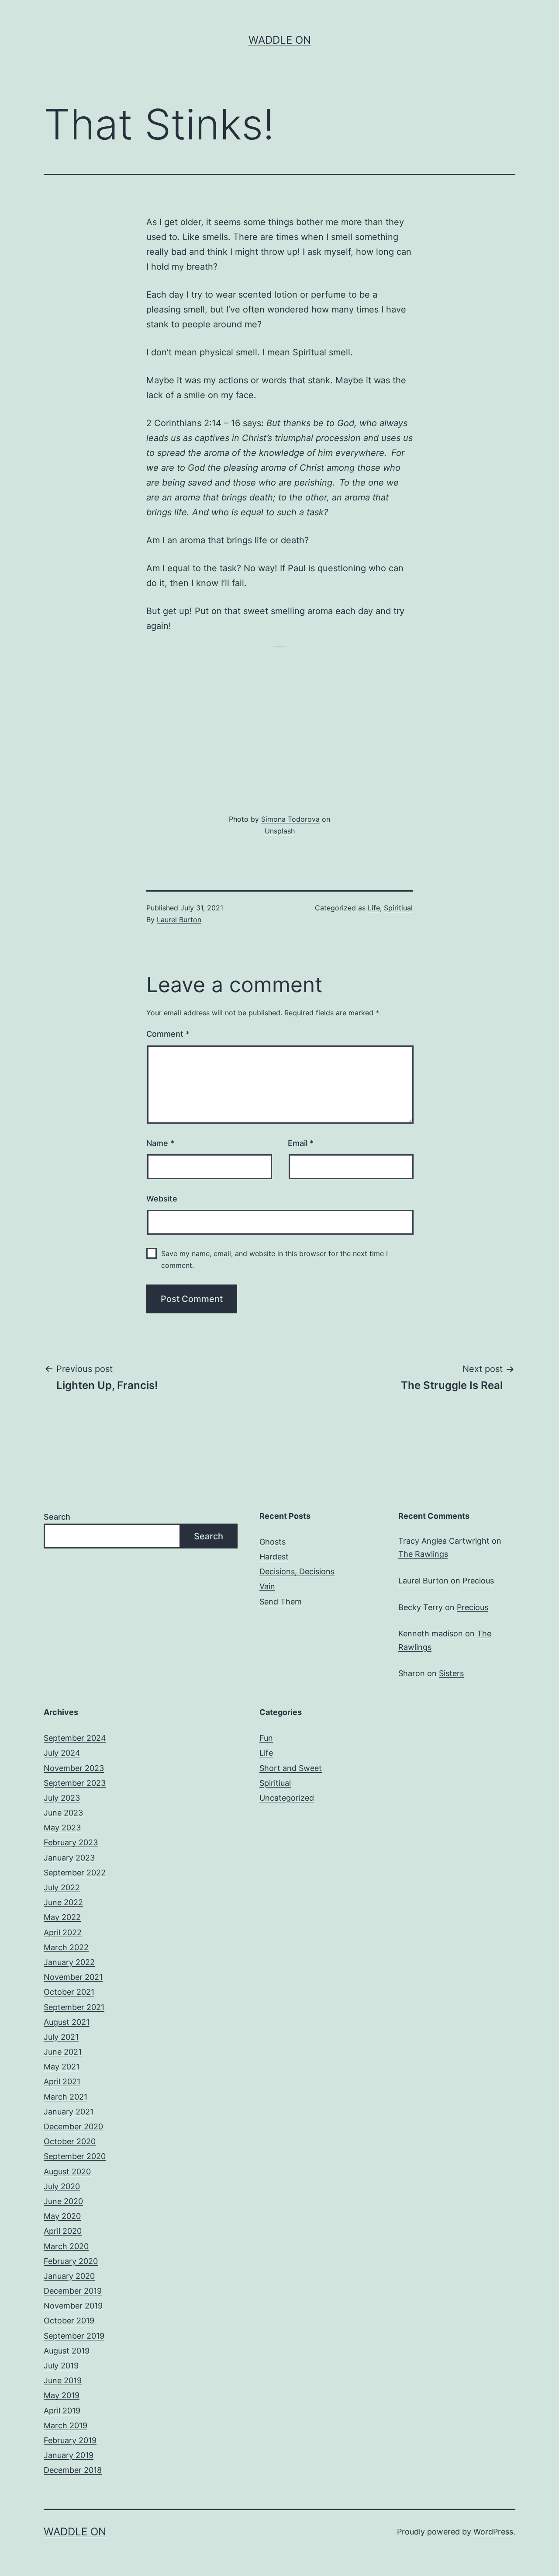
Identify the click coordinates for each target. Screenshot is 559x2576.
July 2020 (62, 2186)
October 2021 (69, 1992)
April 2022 (63, 1932)
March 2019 (66, 2425)
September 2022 (75, 1873)
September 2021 (74, 2007)
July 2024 (62, 1753)
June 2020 (63, 2201)
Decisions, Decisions (297, 1571)
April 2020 (63, 2231)
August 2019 (67, 2351)
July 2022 (62, 1887)
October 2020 (70, 2141)
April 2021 (62, 2081)
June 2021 (63, 2052)
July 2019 (61, 2366)
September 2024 (75, 1738)
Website (162, 1199)
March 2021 (66, 2097)
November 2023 (74, 1768)
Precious (478, 1581)
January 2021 (69, 2112)
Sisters (451, 1673)
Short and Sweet (291, 1768)
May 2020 (62, 2216)
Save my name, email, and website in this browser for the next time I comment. (274, 1259)
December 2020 (73, 2126)
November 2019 (73, 2306)
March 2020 (66, 2246)
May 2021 (62, 2067)
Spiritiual (398, 908)
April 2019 (62, 2411)
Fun (266, 1738)
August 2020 (67, 2172)
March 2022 (66, 1947)
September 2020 (75, 2156)
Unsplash (280, 831)
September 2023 (75, 1783)
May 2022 (62, 1917)
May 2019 (62, 2395)
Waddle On (280, 40)
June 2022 (63, 1902)
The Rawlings (423, 1554)
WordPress (493, 2532)
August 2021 (67, 2022)
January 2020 (69, 2276)
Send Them (281, 1602)
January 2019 (69, 2455)
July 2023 (62, 1798)
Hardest (274, 1557)
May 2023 (62, 1828)
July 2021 (61, 2037)
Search (57, 1517)
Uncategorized (287, 1798)
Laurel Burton (179, 920)
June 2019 (63, 2380)
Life (374, 908)
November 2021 (73, 1977)
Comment (168, 1034)
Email (301, 1143)
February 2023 (71, 1842)
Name (160, 1143)
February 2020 (71, 2261)
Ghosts (273, 1542)
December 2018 (73, 2470)
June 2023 (63, 1813)
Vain (267, 1586)
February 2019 (70, 2440)
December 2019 (73, 2291)
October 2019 (69, 2321)
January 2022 (69, 1962)
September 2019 (74, 2336)
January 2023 (69, 1858)
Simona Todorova (290, 819)
